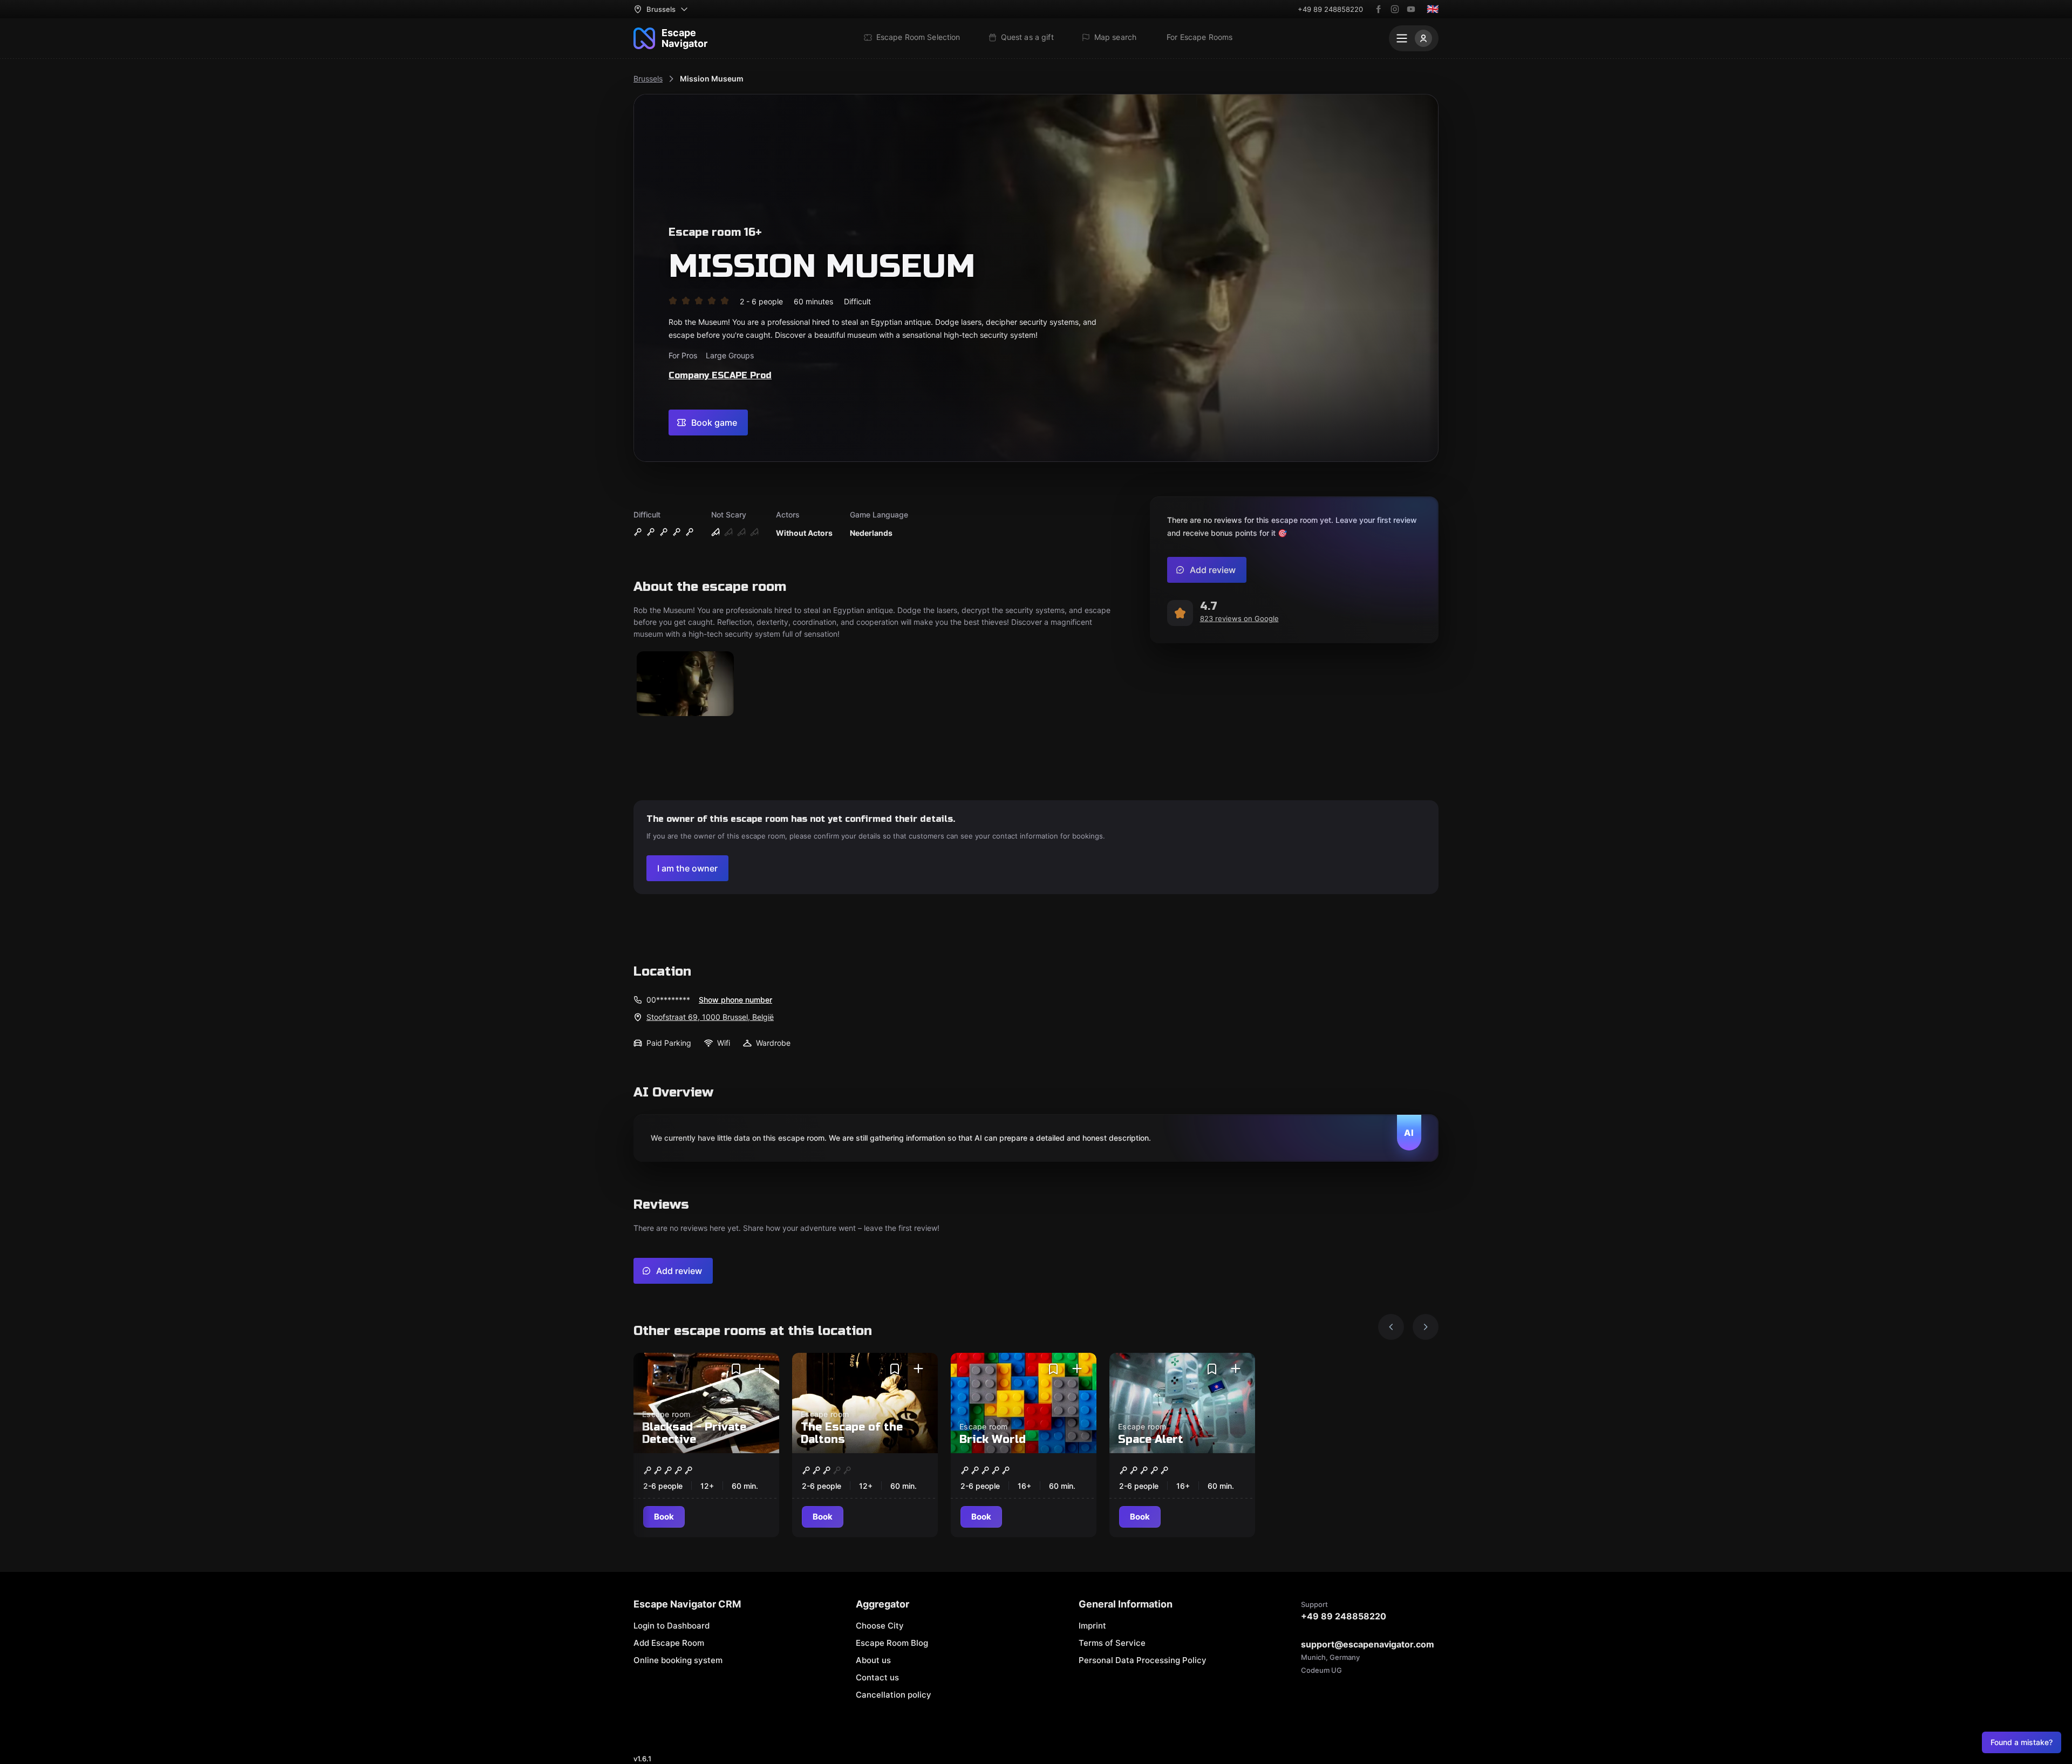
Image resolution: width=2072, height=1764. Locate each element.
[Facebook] (1379, 9)
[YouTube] (1411, 9)
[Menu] (1414, 38)
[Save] (736, 1369)
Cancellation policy (894, 1695)
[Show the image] (685, 685)
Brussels (648, 79)
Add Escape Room (669, 1643)
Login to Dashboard (672, 1626)
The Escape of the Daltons (852, 1433)
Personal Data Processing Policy (1143, 1660)
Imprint (1092, 1626)
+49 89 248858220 (1330, 9)
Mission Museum (712, 79)
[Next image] (1426, 1327)
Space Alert (1151, 1439)
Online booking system (678, 1660)
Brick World (993, 1439)
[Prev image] (1391, 1327)
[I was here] (760, 1369)
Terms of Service (1112, 1643)
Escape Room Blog (892, 1643)
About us (873, 1660)
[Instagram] (1395, 9)
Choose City (880, 1626)
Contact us (877, 1677)
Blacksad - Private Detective (694, 1433)
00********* (668, 1000)
